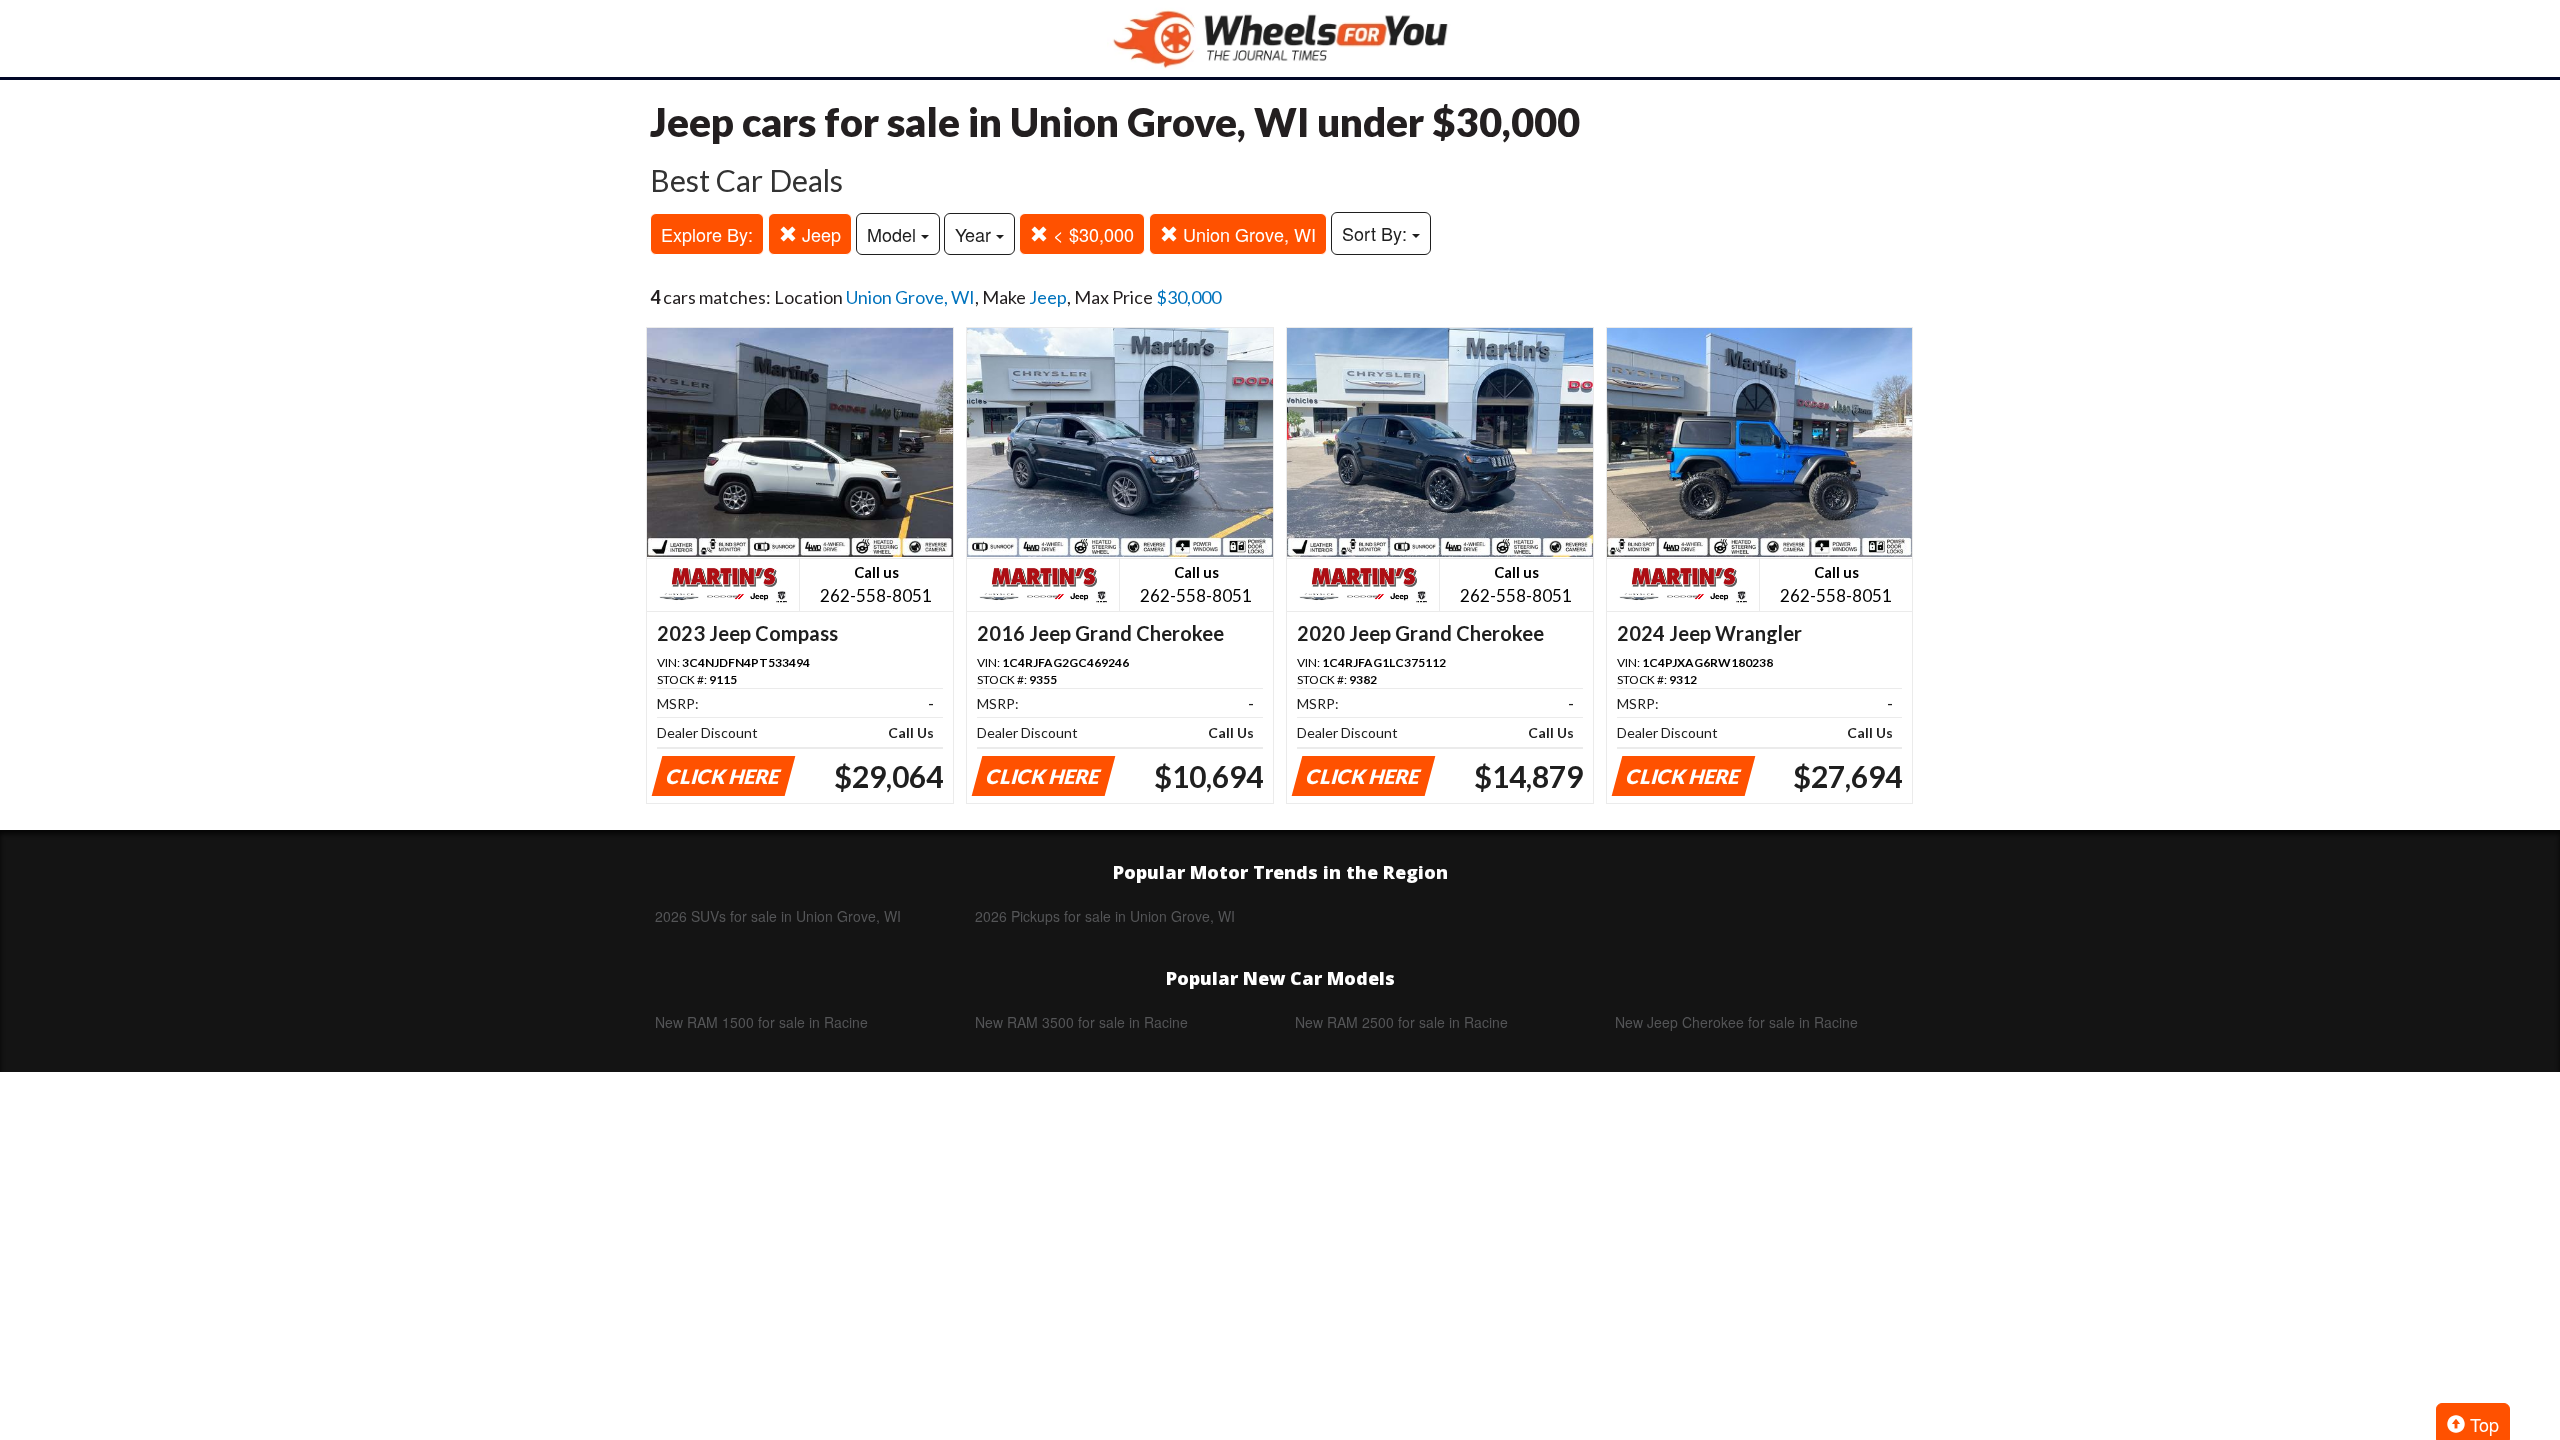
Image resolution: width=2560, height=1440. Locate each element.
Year (975, 234)
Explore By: (707, 234)
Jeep (819, 234)
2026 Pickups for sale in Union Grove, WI (1105, 916)
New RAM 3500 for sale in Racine (1081, 1022)
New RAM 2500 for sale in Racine (1401, 1022)
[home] (1280, 38)
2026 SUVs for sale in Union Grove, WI (778, 916)
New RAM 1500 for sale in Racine (761, 1022)
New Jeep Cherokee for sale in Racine (1736, 1022)
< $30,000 (1091, 234)
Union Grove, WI (1247, 234)
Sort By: (1377, 233)
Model (894, 234)
